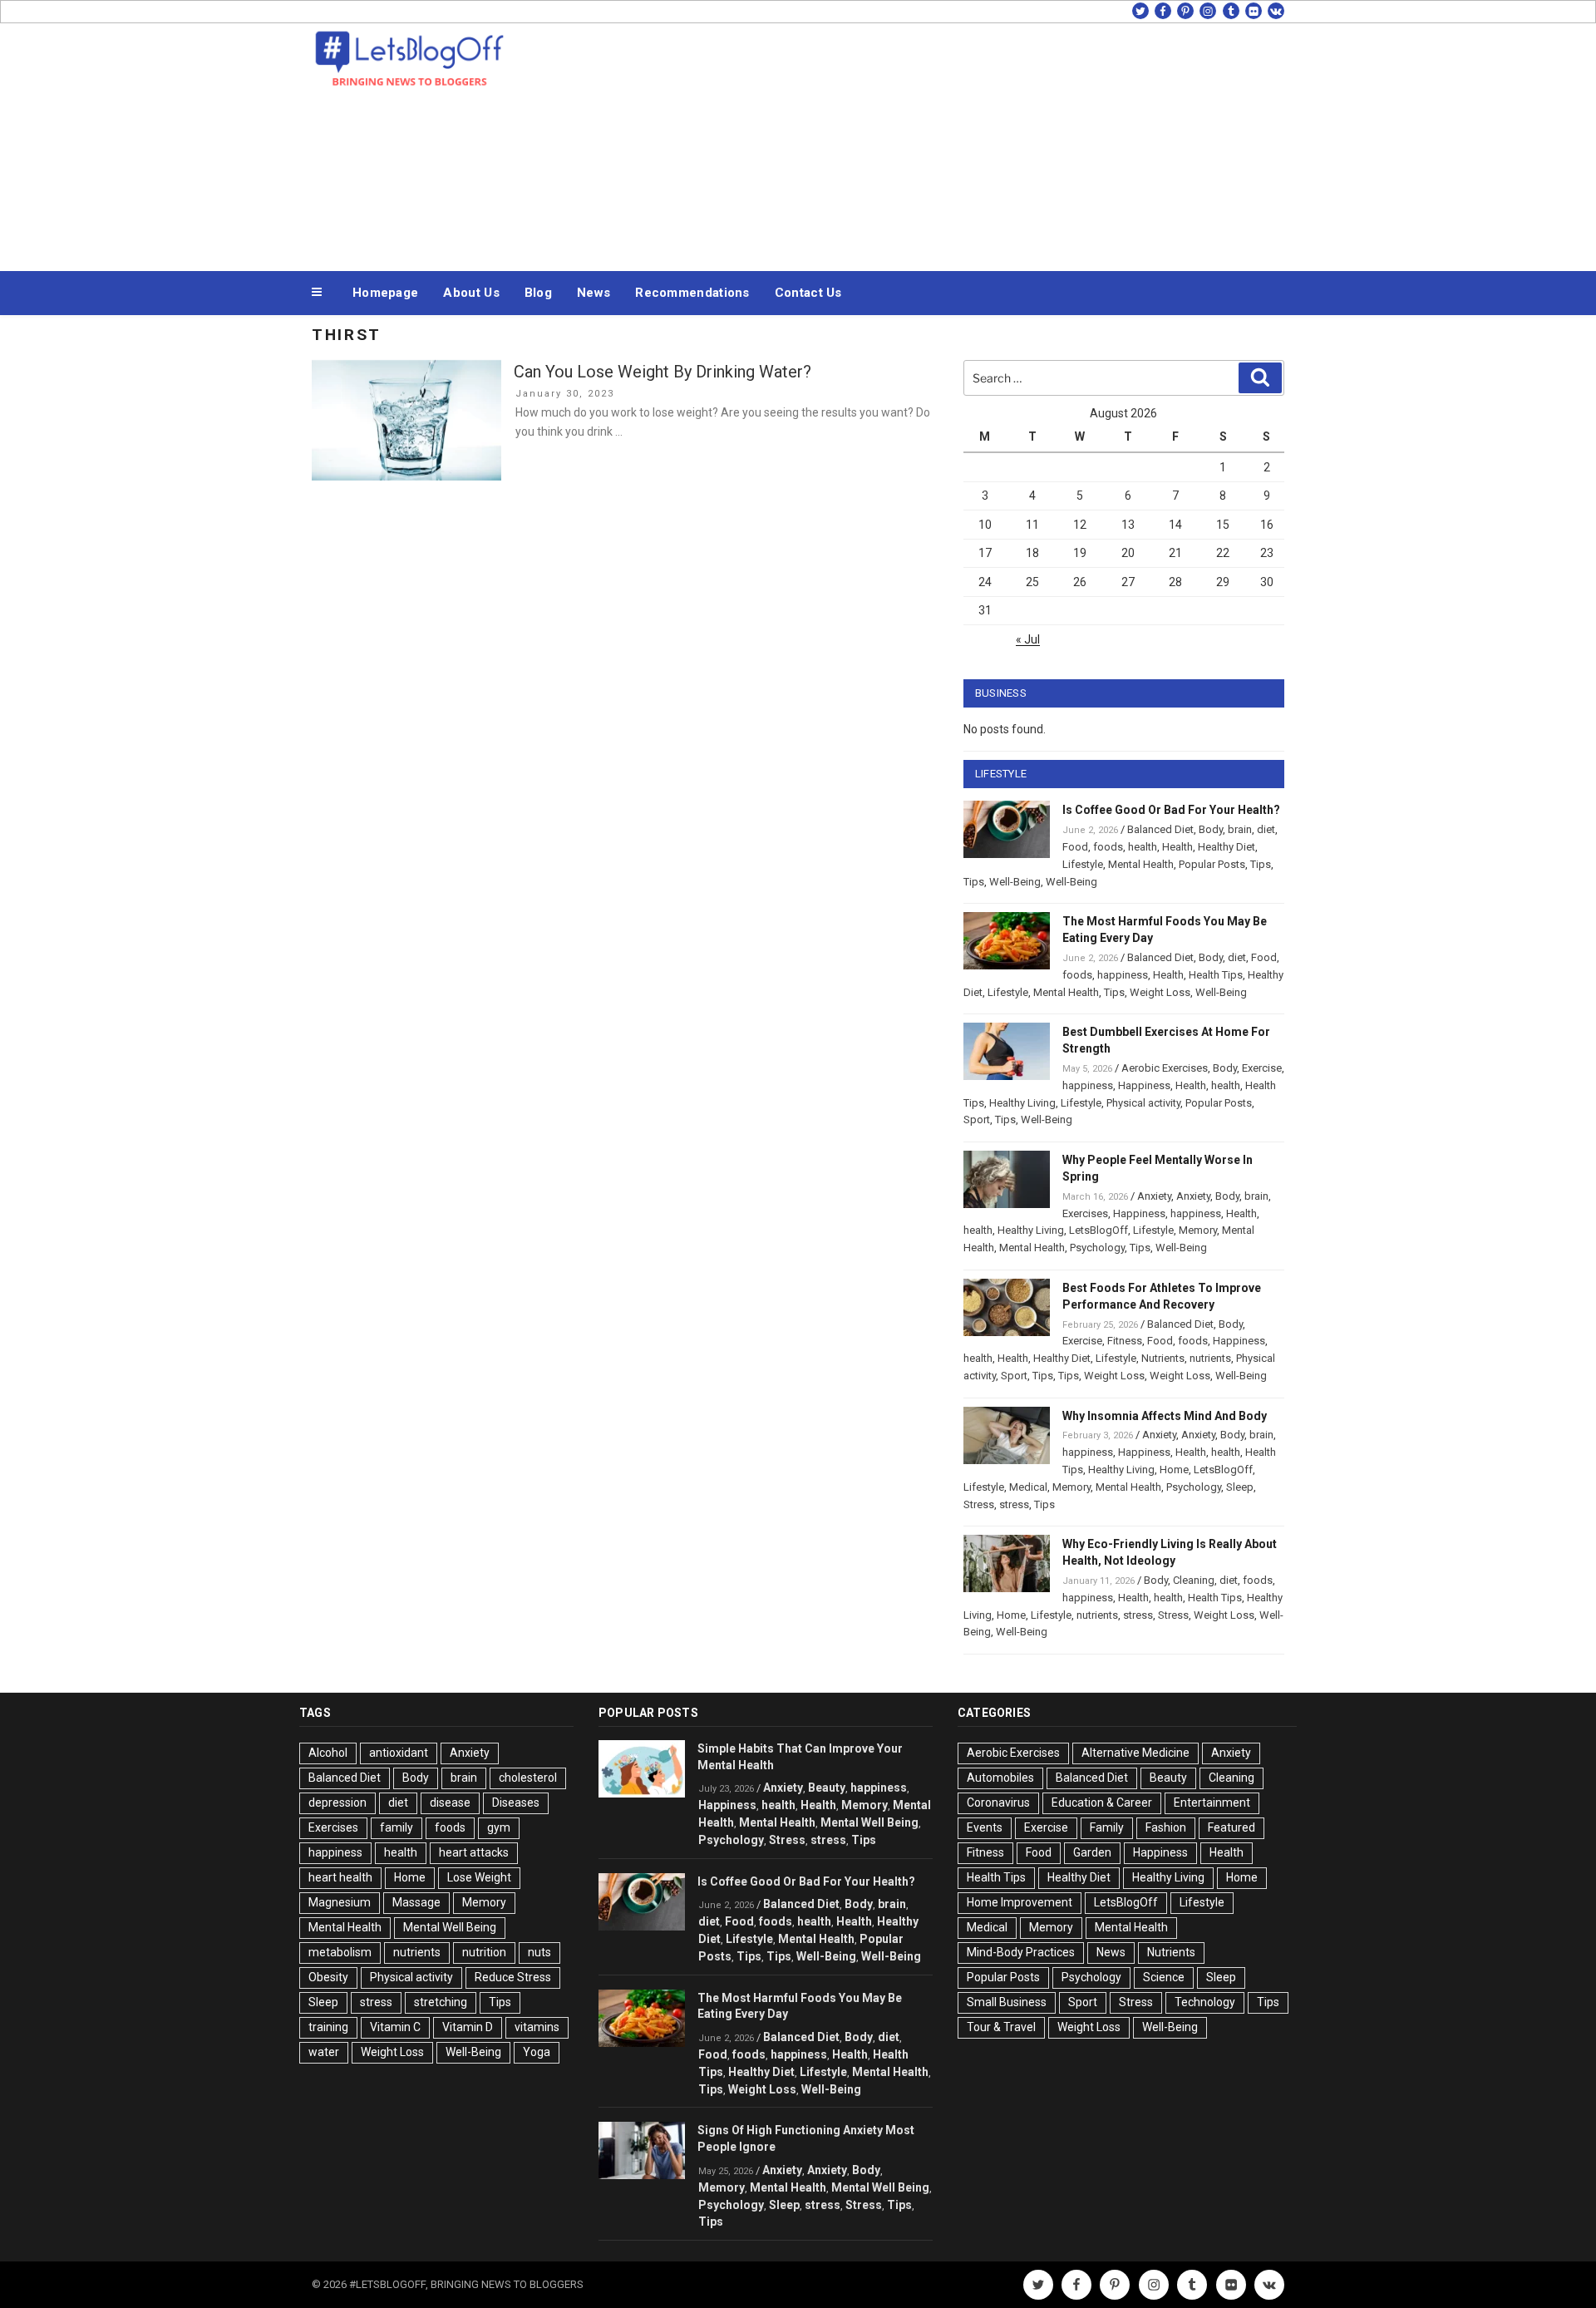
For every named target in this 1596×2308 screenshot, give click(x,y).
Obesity (328, 1977)
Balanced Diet (1160, 829)
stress (1014, 1504)
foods (1108, 847)
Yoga (537, 2052)
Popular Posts (1212, 864)
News (594, 293)
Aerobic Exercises (1165, 1068)
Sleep (1240, 1487)
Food (1075, 847)
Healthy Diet (1227, 847)
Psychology (1097, 1248)
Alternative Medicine (1135, 1753)
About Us (471, 293)
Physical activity (1143, 1103)
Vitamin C (395, 2027)
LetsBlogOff (1098, 1230)
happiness (1123, 975)
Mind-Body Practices (1021, 1952)
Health (1177, 847)
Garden (1092, 1852)
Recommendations (692, 293)
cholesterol (528, 1778)
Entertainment (1212, 1803)
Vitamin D (468, 2027)
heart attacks (474, 1852)
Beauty (827, 1788)
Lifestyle (1083, 864)
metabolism (340, 1952)
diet (1266, 829)
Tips (1261, 864)
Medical (1028, 1487)
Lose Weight (479, 1877)
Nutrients (1163, 1358)
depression (337, 1803)
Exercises (1085, 1213)
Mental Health (1141, 864)
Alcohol (328, 1753)
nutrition (484, 1952)
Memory (1198, 1230)
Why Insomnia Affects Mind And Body (1165, 1416)
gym (499, 1827)
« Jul (1028, 639)
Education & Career (1102, 1803)
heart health (340, 1877)
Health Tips (1216, 975)
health (1143, 847)
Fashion (1166, 1827)
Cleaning (1194, 1580)
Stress (979, 1504)
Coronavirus (998, 1803)
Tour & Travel (1001, 2027)
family (397, 1827)
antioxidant (399, 1753)
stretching (441, 2002)
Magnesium (340, 1902)
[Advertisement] (965, 143)
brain (1240, 829)
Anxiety (1154, 1196)
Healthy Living (1022, 1103)
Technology (1205, 2002)
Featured (1231, 1827)
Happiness (1144, 1085)
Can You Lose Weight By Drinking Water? (663, 372)
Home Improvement (1020, 1902)
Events (985, 1827)
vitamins (537, 2027)
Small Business (1007, 2002)
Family (1107, 1827)
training (328, 2027)
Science (1164, 1977)
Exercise (1262, 1068)
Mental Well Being (450, 1927)
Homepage (385, 293)
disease (450, 1803)
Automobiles (1000, 1778)
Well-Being (1015, 882)
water (324, 2052)
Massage (416, 1902)
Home (1174, 1470)
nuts (539, 1952)
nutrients (1210, 1358)
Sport (977, 1119)
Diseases (516, 1803)
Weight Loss (1160, 992)
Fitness (1125, 1341)
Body (1211, 829)
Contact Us (808, 293)
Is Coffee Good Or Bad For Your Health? (1171, 810)
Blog (538, 293)
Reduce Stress (513, 1977)
